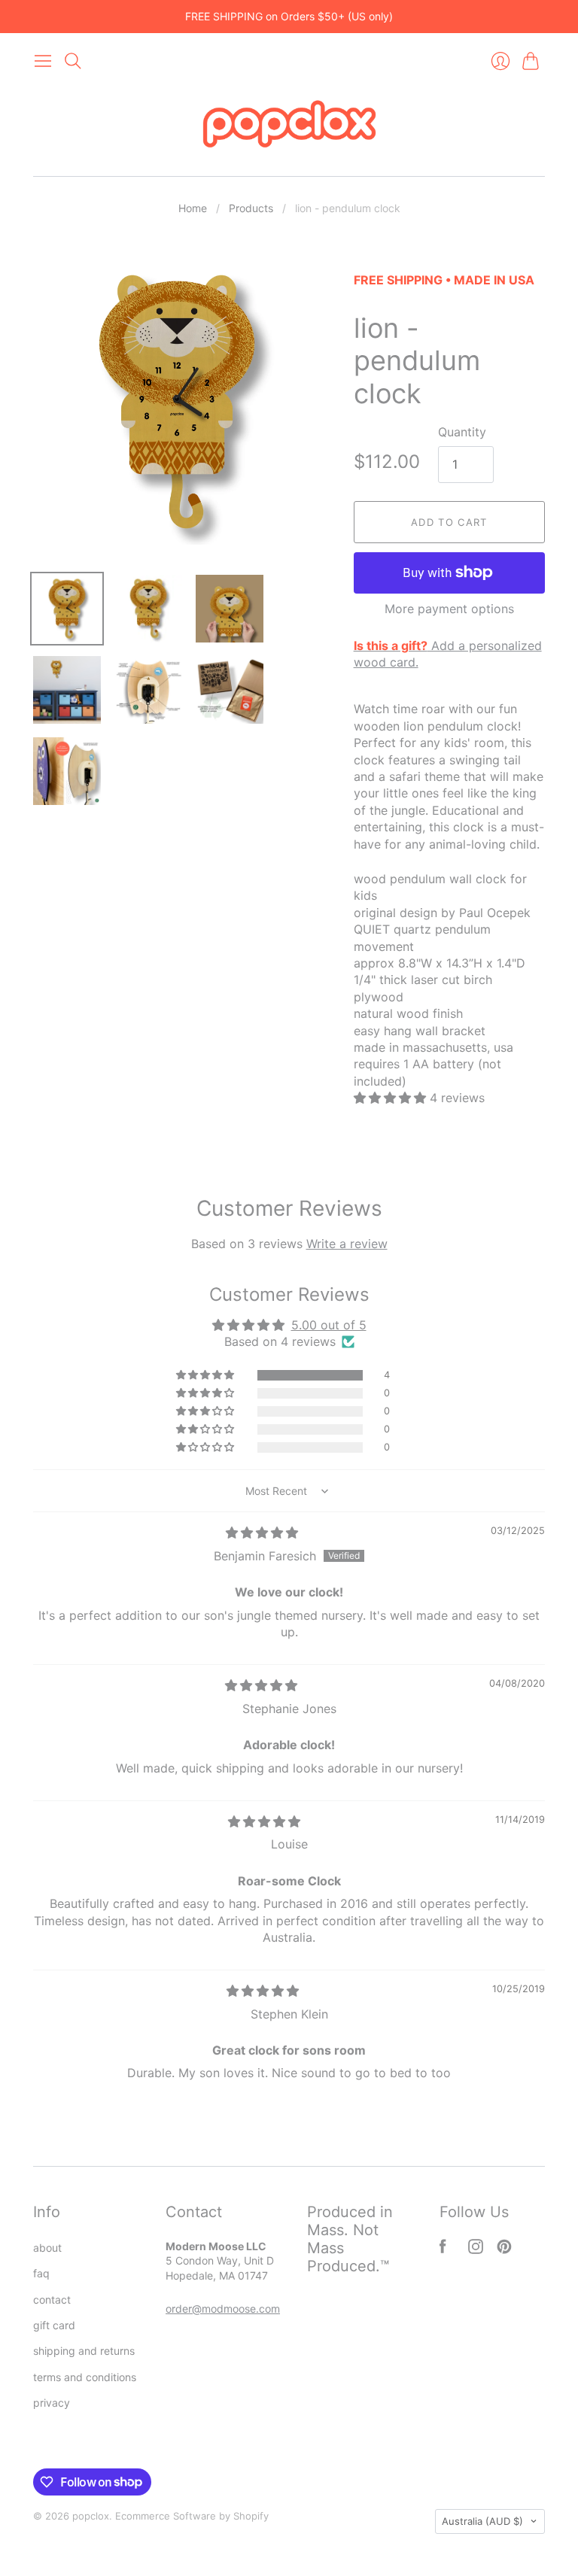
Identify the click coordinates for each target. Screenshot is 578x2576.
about (47, 2248)
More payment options (449, 609)
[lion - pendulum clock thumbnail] (148, 690)
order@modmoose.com (223, 2309)
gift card (54, 2325)
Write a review (347, 1244)
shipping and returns (84, 2351)
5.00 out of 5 (329, 1325)
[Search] (73, 61)
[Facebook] (443, 2249)
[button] (392, 1098)
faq (41, 2273)
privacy (52, 2403)
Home (193, 208)
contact (52, 2300)
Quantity (462, 432)
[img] (262, 1533)
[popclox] (289, 126)
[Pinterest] (504, 2249)
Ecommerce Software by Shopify (192, 2516)
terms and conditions (85, 2377)
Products (251, 208)
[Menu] (43, 61)
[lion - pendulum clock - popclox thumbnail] (67, 609)
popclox (91, 2516)
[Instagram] (476, 2249)
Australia (482, 2521)
